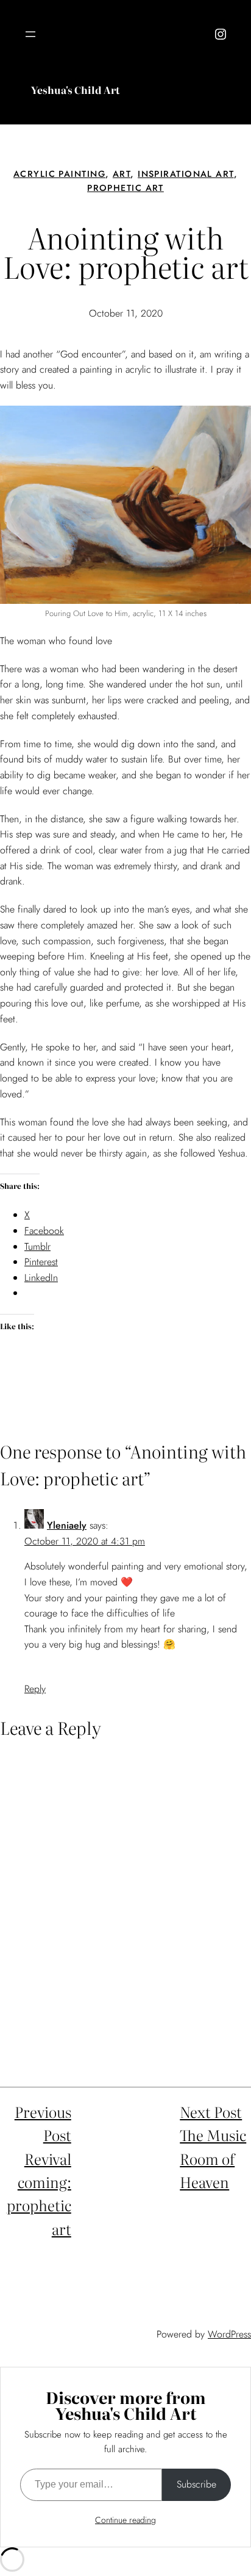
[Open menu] (30, 34)
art (122, 174)
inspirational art (186, 174)
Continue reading (125, 2520)
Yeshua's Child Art (75, 90)
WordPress (229, 2334)
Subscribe (196, 2484)
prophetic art (125, 188)
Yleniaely (67, 1525)
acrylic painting (59, 174)
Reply (35, 1689)
